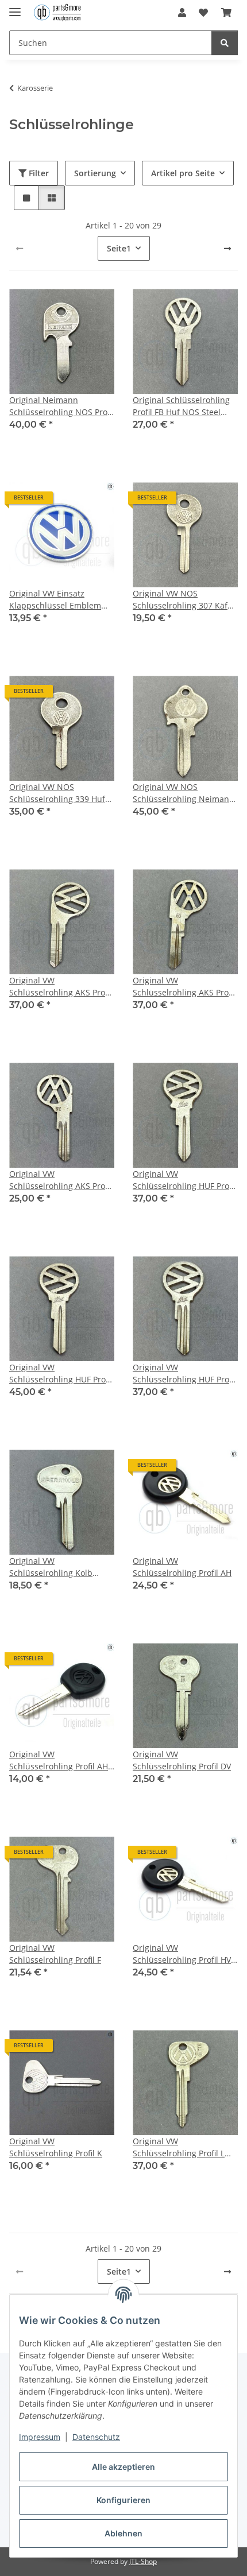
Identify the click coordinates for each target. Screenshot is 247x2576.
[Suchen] (225, 43)
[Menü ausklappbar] (15, 7)
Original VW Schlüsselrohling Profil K (56, 2147)
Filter (38, 173)
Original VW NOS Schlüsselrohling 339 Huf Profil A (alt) (57, 793)
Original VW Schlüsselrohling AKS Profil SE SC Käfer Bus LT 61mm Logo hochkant (184, 987)
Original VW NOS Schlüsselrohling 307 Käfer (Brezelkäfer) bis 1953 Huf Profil (184, 600)
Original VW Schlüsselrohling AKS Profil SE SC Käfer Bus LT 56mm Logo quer (61, 987)
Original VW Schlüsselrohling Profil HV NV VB (182, 1954)
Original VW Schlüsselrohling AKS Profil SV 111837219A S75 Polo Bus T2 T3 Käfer (61, 1180)
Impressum (40, 2437)
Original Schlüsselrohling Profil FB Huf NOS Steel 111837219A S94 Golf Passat (181, 406)
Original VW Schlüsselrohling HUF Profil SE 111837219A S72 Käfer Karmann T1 (184, 1180)
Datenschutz (96, 2437)
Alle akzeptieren (123, 2467)
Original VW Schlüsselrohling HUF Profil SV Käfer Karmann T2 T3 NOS (184, 1374)
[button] (182, 13)
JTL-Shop (143, 2561)
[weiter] (227, 249)
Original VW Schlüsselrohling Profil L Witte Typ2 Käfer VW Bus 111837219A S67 (180, 2147)
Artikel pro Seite (183, 173)
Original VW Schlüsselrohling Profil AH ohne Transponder (59, 1760)
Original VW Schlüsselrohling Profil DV (182, 1760)
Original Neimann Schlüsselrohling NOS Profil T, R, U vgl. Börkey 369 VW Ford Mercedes (62, 406)
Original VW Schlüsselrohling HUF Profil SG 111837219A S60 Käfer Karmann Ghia (61, 1374)
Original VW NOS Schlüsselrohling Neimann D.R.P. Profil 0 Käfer (184, 793)
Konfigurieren (123, 2500)
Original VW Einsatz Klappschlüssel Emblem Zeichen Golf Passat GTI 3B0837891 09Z (55, 600)
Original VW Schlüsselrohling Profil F (55, 1954)
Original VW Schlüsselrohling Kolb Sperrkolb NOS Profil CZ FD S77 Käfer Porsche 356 (61, 1567)
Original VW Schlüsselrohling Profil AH (182, 1567)
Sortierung (95, 173)
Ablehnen (123, 2533)
